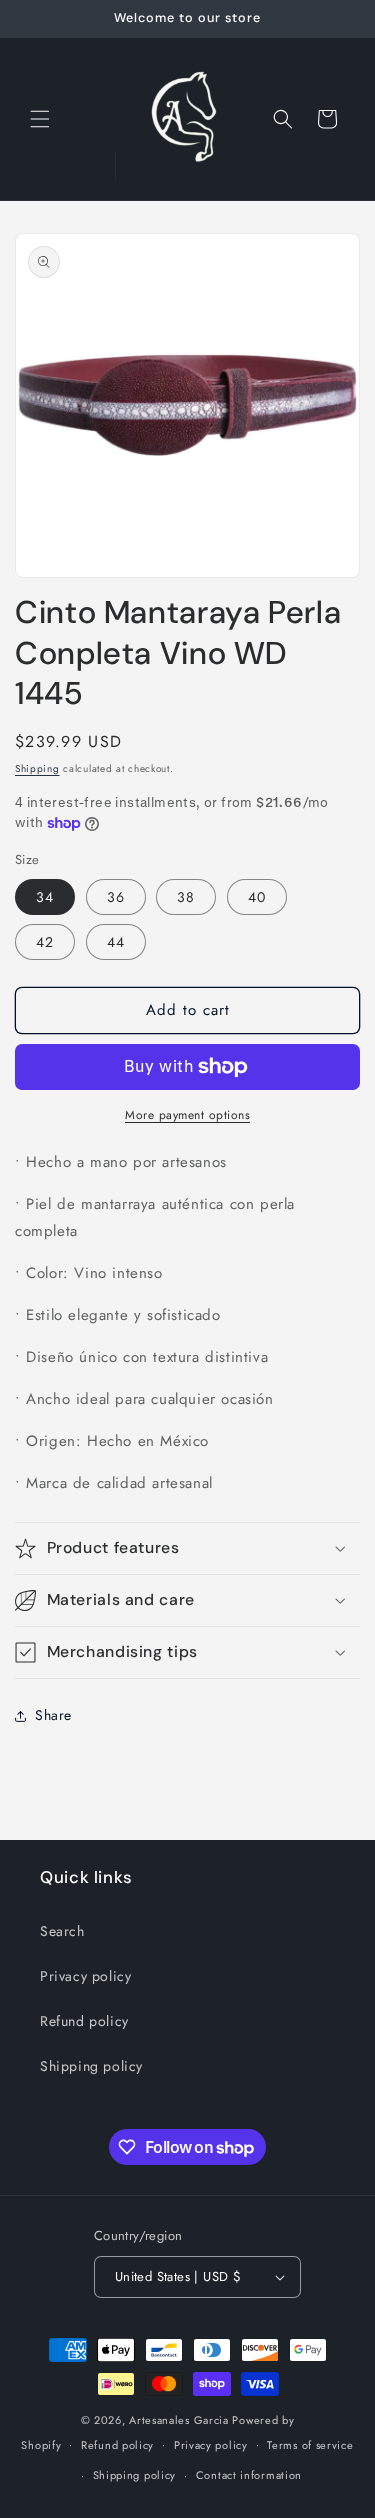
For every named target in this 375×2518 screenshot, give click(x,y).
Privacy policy (85, 1976)
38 (186, 897)
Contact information (249, 2475)
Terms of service (310, 2445)
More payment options (187, 1115)
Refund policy (84, 2021)
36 (116, 897)
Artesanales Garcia (179, 2420)
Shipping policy (91, 2066)
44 (116, 942)
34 (45, 897)
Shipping (37, 768)
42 (45, 942)
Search (62, 1931)
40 (257, 897)
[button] (40, 119)
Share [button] (53, 1715)
